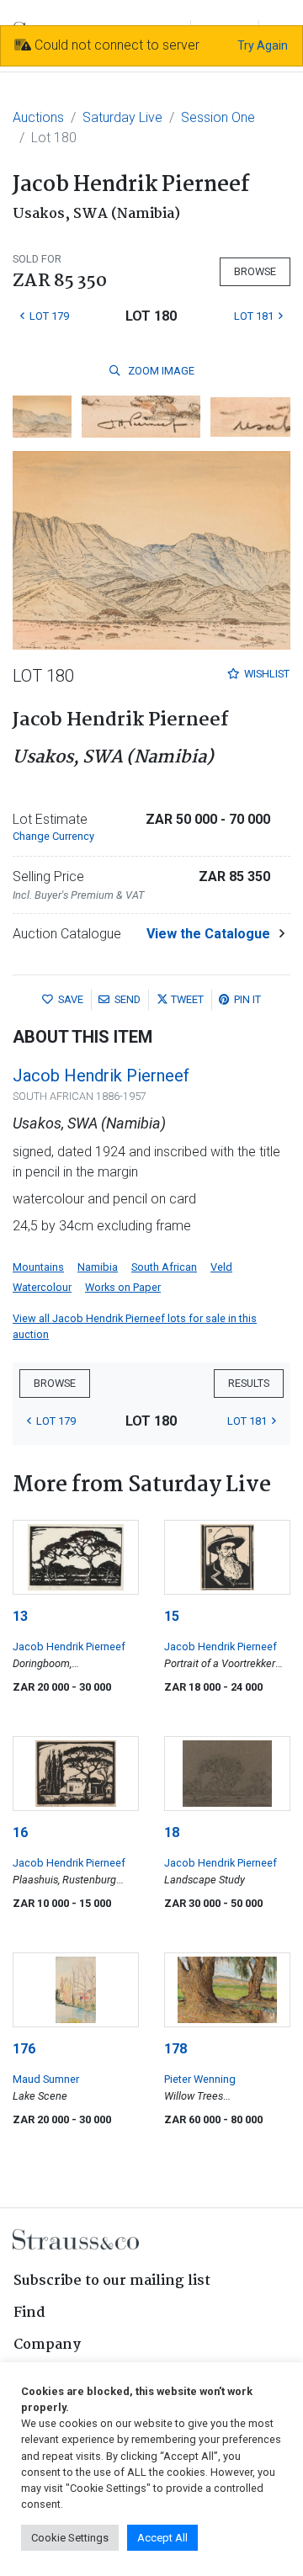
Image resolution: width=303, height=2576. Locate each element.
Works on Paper (123, 1287)
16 (20, 1832)
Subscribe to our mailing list (112, 2281)
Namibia (98, 1267)
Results (249, 1383)
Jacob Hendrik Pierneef (101, 1076)
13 (20, 1616)
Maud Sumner (46, 2079)
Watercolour (42, 1287)
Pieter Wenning (200, 2079)
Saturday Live (122, 117)
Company (47, 2345)
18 (172, 1832)
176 (24, 2049)
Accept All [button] (162, 2538)
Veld (221, 1267)
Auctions (38, 117)
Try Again (263, 45)
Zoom (160, 371)
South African (164, 1267)
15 (172, 1616)
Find (29, 2313)
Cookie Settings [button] (70, 2538)
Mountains (38, 1267)
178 (175, 2049)
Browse (255, 271)
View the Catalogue (208, 934)
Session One (218, 117)
